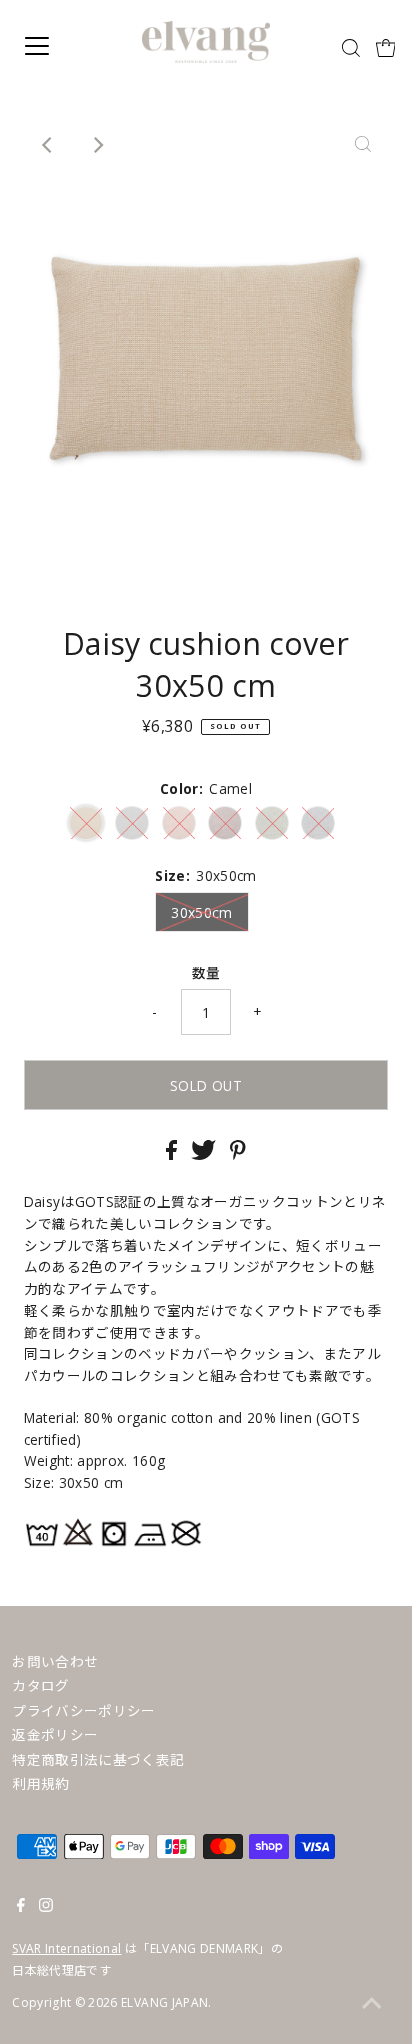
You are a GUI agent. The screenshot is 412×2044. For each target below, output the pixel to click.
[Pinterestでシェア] (238, 1154)
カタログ (40, 1685)
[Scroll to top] (372, 2004)
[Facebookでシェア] (173, 1154)
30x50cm (201, 912)
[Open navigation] (57, 46)
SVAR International (66, 1948)
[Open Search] (351, 48)
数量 (206, 972)
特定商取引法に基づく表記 (98, 1759)
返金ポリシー (55, 1734)
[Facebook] (21, 1906)
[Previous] (49, 145)
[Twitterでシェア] (205, 1154)
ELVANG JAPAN (164, 2002)
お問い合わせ (55, 1661)
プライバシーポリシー (83, 1710)
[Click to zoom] (363, 145)
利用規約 (40, 1783)
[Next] (98, 145)
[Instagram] (46, 1906)
